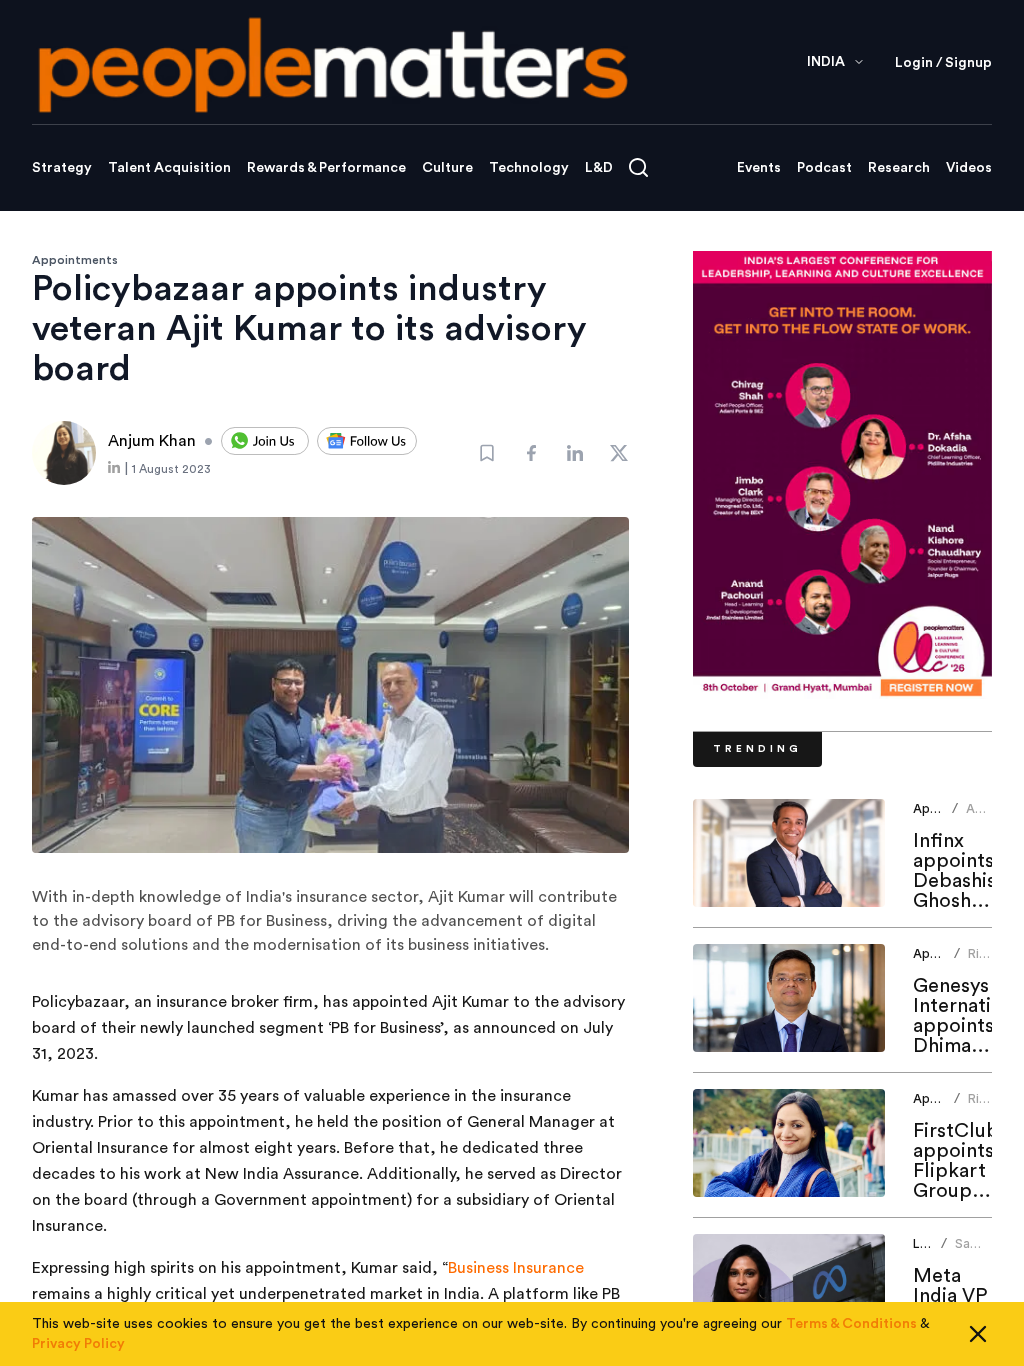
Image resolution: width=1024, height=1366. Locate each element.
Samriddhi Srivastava (986, 1251)
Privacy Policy (78, 1344)
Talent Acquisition (169, 168)
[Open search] (638, 167)
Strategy (62, 168)
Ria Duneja (988, 961)
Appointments (75, 260)
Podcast (824, 168)
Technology (529, 168)
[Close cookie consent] (978, 1334)
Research (899, 168)
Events (759, 168)
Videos (969, 168)
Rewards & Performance (326, 168)
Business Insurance (516, 1268)
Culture (447, 168)
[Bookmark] (487, 453)
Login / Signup (943, 63)
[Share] (531, 453)
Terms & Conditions (851, 1324)
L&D (599, 168)
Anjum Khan (984, 816)
